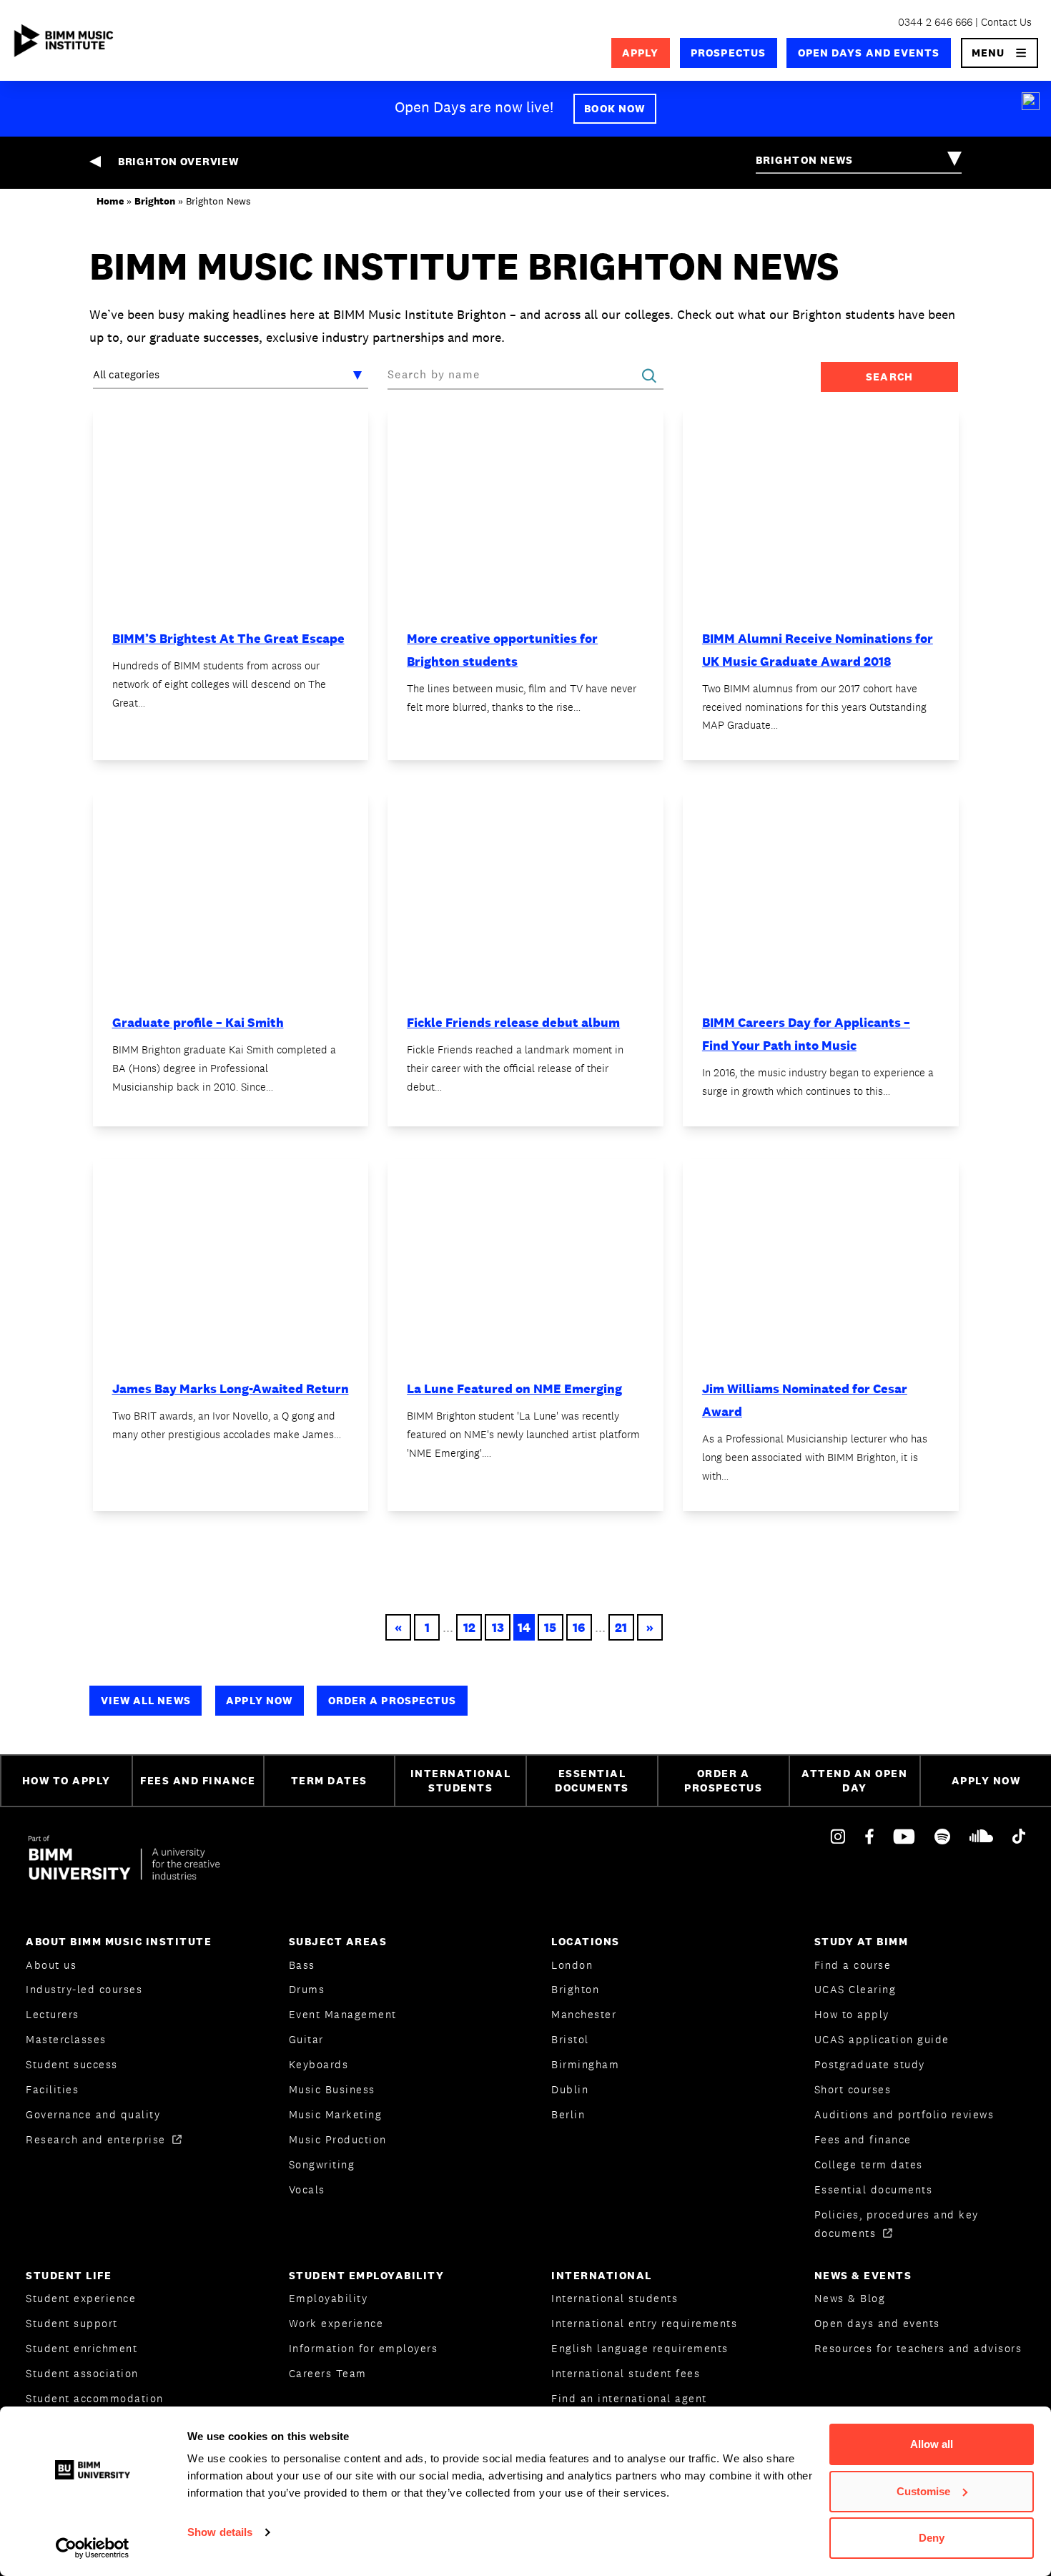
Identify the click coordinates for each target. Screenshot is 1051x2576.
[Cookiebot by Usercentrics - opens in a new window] (93, 2548)
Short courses (853, 2089)
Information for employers (364, 2348)
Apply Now (259, 1700)
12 (469, 1627)
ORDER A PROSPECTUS (723, 1781)
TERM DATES (329, 1780)
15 (550, 1627)
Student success (72, 2064)
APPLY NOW (986, 1780)
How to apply (852, 2014)
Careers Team (328, 2373)
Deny (932, 2538)
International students (615, 2298)
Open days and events (869, 53)
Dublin (570, 2089)
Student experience (81, 2298)
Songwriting (322, 2164)
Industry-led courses (84, 1989)
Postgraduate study (870, 2064)
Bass (302, 1965)
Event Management (343, 2014)
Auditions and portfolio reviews (904, 2114)
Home (110, 201)
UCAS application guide (882, 2039)
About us (51, 1965)
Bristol (570, 2039)
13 (498, 1627)
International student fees (626, 2373)
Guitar (306, 2039)
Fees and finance (863, 2139)
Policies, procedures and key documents (897, 2224)
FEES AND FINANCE (198, 1780)
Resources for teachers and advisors (918, 2348)
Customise (923, 2491)
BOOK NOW (615, 108)
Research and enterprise (98, 2139)
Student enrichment (82, 2348)
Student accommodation (95, 2398)
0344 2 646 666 (935, 22)
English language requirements (640, 2348)
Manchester (584, 2014)
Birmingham (585, 2064)
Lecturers (53, 2014)
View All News (146, 1700)
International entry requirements (644, 2323)
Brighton (155, 201)
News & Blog (850, 2298)
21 (621, 1627)
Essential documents (874, 2189)
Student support (72, 2323)
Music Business (332, 2089)
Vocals (307, 2189)
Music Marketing (336, 2114)
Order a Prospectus (393, 1700)
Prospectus (728, 53)
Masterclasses (66, 2039)
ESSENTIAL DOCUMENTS (592, 1781)
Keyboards (319, 2064)
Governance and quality (93, 2114)
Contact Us (1006, 22)
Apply (640, 53)
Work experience (336, 2323)
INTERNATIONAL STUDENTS (461, 1781)
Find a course (853, 1965)
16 (579, 1627)
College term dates (869, 2164)
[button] (1000, 53)
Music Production (338, 2139)
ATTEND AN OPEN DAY (854, 1781)
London (572, 1965)
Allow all (932, 2444)
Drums (307, 1989)
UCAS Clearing (855, 1989)
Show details (220, 2532)
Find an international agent (629, 2398)
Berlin (568, 2114)
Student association (82, 2373)
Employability (329, 2298)
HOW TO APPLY (66, 1780)
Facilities (52, 2089)
